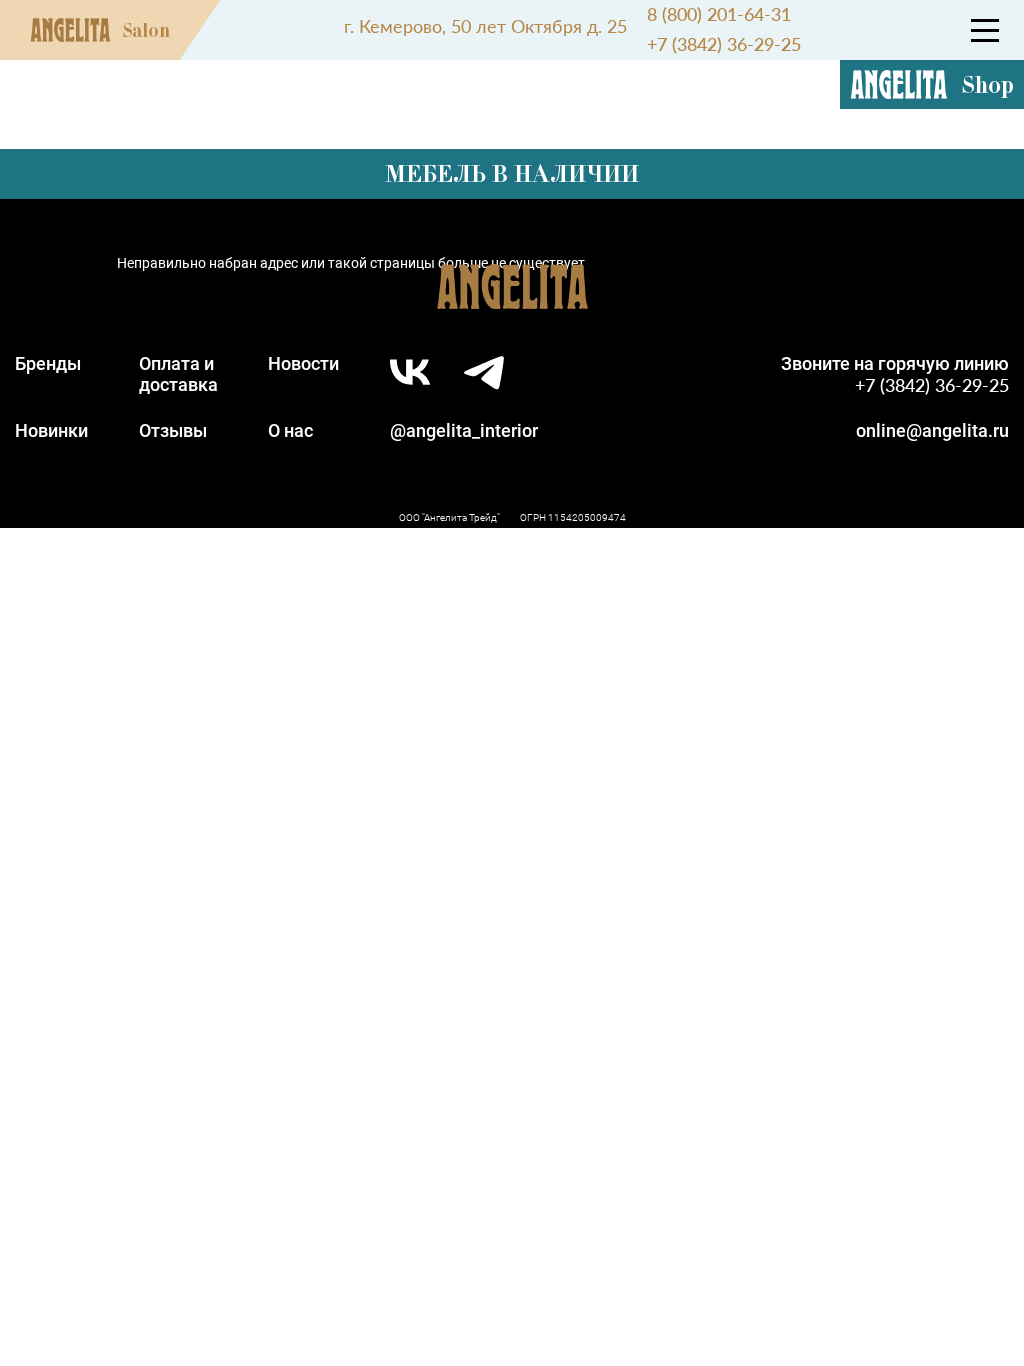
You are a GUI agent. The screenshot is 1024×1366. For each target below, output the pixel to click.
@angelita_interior (464, 430)
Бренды (48, 363)
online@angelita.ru (932, 430)
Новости (303, 363)
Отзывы (173, 430)
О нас (290, 430)
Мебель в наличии (512, 173)
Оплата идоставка (178, 374)
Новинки (51, 430)
